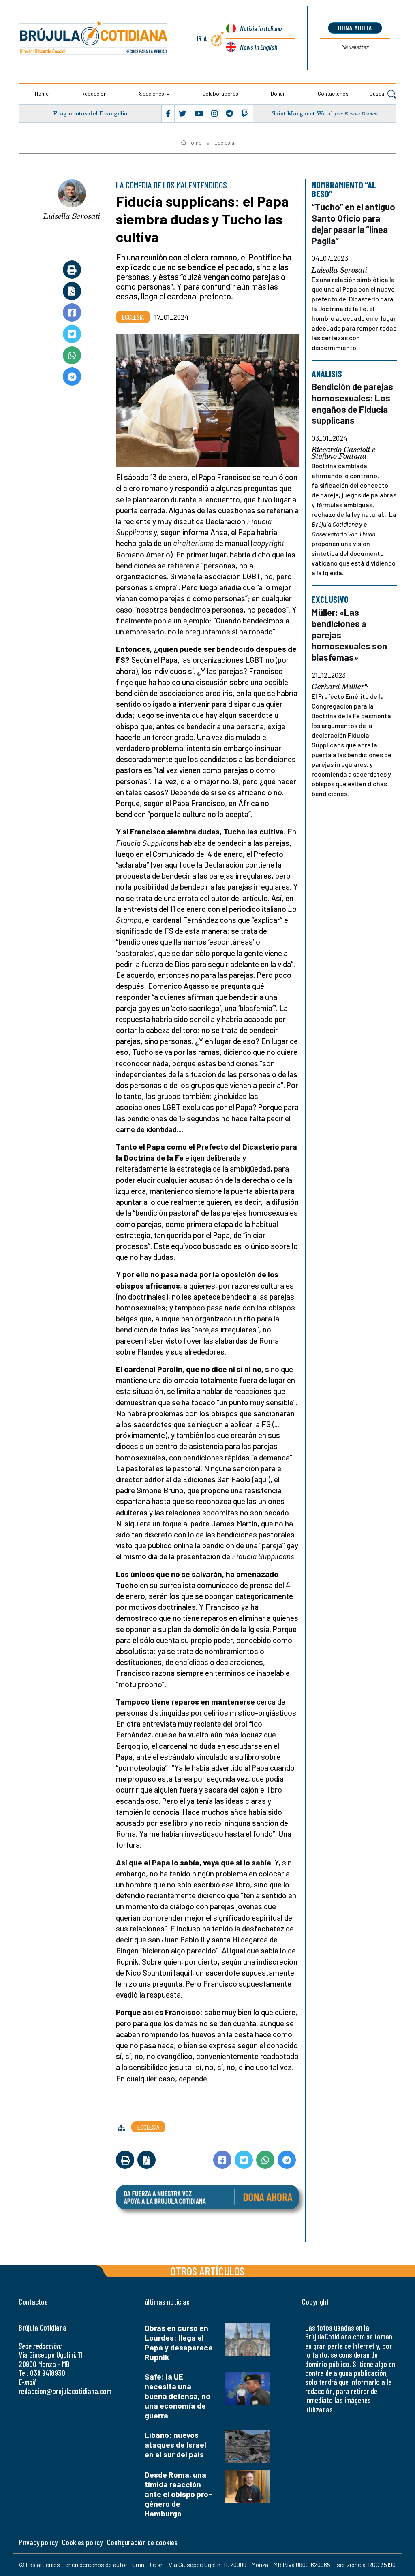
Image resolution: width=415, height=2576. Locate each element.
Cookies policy (82, 2542)
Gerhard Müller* (340, 687)
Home (42, 93)
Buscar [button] (379, 93)
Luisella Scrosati (72, 216)
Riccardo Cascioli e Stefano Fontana (344, 453)
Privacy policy (38, 2542)
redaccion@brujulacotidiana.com (65, 2391)
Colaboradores (220, 93)
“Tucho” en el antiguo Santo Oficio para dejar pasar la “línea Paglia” (353, 224)
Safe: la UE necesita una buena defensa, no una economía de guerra (178, 2396)
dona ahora (355, 28)
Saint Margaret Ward (302, 113)
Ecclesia (224, 143)
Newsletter (355, 47)
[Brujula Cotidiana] (94, 38)
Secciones (152, 93)
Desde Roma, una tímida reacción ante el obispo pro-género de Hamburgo (178, 2494)
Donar (278, 93)
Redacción (94, 93)
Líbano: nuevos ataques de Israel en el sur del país (175, 2445)
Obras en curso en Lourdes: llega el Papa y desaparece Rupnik (179, 2342)
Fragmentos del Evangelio (90, 113)
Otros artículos (207, 2271)
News (259, 47)
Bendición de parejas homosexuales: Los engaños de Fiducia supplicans (352, 404)
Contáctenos (333, 93)
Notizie (261, 28)
